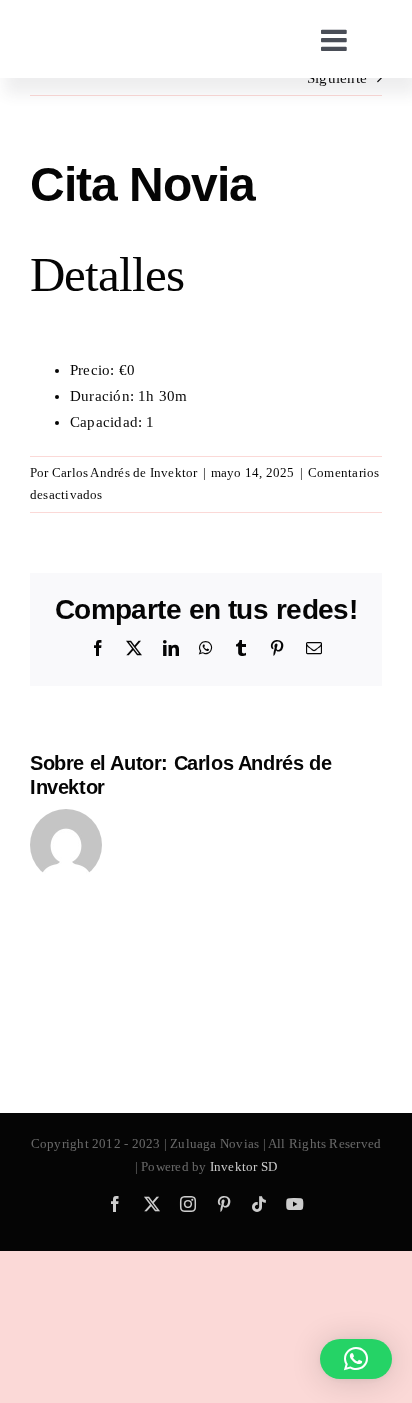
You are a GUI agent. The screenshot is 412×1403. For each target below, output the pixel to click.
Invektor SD (243, 1166)
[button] (356, 1359)
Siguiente (337, 78)
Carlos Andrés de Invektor (125, 472)
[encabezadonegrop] (114, 35)
